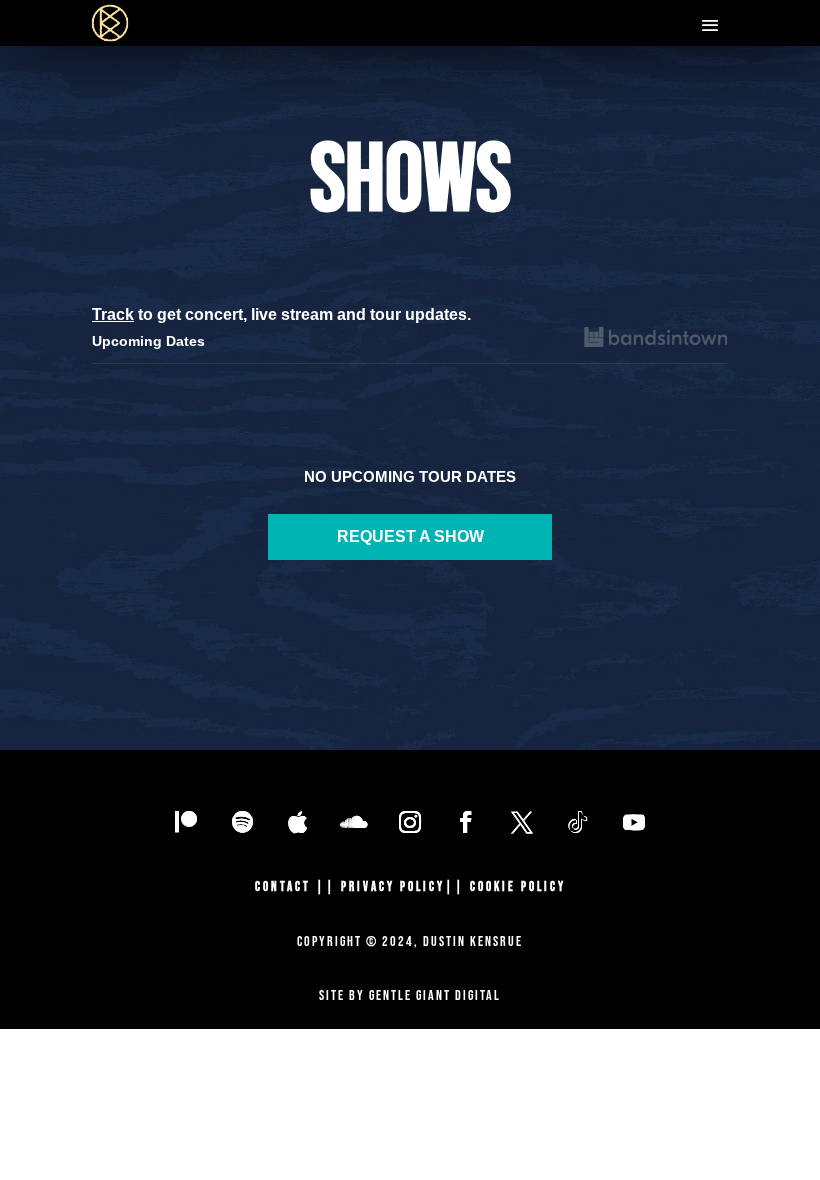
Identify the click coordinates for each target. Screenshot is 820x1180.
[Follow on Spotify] (242, 822)
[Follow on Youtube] (634, 822)
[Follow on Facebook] (466, 822)
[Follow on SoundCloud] (354, 822)
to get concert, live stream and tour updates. (281, 314)
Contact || (298, 887)
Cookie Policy (518, 887)
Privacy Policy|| (405, 887)
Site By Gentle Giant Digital (410, 995)
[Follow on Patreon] (186, 822)
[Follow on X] (522, 822)
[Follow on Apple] (298, 822)
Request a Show (410, 536)
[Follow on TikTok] (578, 822)
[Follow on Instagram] (410, 822)
